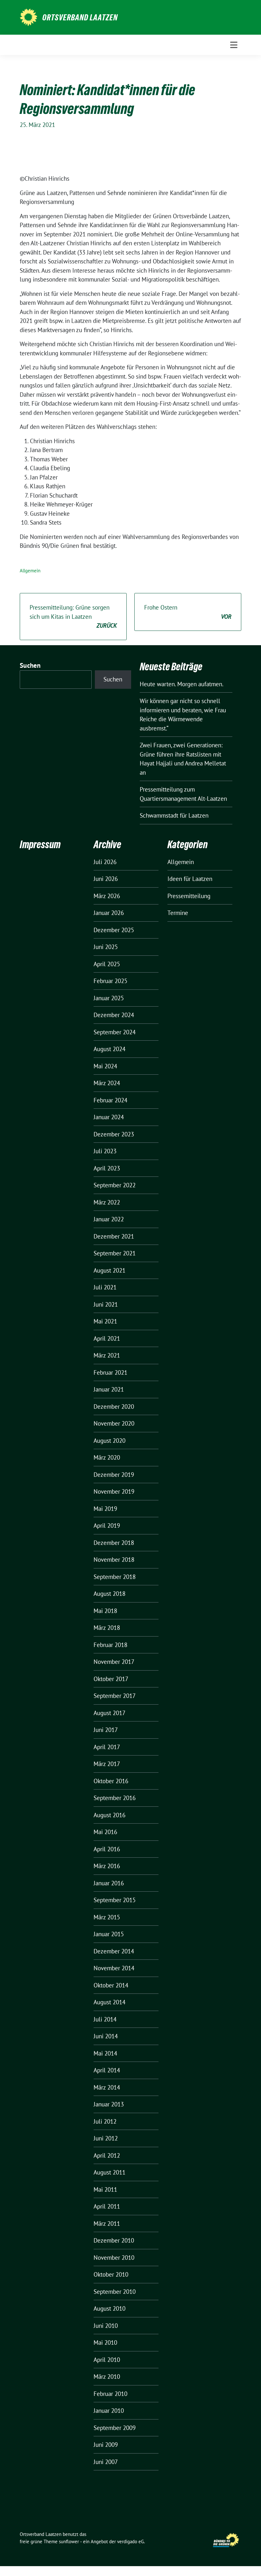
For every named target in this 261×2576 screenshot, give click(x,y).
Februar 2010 (110, 2394)
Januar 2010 (109, 2411)
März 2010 (107, 2377)
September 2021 (115, 1253)
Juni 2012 (106, 2138)
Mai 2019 (105, 1509)
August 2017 (109, 1713)
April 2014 (107, 2070)
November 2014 (114, 1968)
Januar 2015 (109, 1934)
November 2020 (114, 1423)
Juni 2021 (106, 1304)
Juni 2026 (106, 879)
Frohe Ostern (188, 612)
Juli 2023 (105, 1151)
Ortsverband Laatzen (80, 17)
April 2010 (107, 2360)
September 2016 (115, 1798)
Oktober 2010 (111, 2274)
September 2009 (115, 2428)
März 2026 (107, 896)
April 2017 (107, 1747)
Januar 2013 (109, 2104)
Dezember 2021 (114, 1236)
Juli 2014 (105, 2019)
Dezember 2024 (114, 1015)
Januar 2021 (109, 1389)
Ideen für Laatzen (190, 879)
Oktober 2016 (111, 1781)
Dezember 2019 (114, 1475)
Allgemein (30, 571)
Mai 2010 (105, 2342)
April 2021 (107, 1338)
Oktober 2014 (111, 1985)
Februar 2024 (110, 1100)
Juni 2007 (106, 2462)
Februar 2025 (110, 981)
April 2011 (107, 2206)
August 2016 (109, 1815)
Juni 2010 (106, 2326)
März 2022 (107, 1202)
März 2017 (107, 1764)
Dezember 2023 (114, 1134)
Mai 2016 (105, 1832)
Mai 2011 (105, 2189)
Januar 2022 (109, 1219)
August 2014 (109, 2002)
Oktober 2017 (111, 1679)
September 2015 (115, 1900)
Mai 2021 (105, 1321)
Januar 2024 (109, 1117)
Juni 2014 (106, 2036)
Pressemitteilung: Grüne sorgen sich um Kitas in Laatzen (73, 616)
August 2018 (109, 1594)
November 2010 (114, 2258)
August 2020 (109, 1441)
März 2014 (107, 2087)
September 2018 (115, 1577)
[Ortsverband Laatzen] (28, 17)
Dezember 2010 (114, 2240)
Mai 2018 (105, 1611)
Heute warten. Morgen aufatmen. (182, 684)
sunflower (69, 2541)
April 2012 (107, 2155)
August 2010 (109, 2308)
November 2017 (114, 1662)
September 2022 (115, 1185)
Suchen (30, 665)
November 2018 (114, 1560)
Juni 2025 (106, 947)
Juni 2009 (106, 2445)
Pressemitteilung (189, 896)
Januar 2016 (109, 1883)
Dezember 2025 (114, 930)
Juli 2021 (105, 1287)
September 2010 (115, 2292)
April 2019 (107, 1525)
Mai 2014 (105, 2053)
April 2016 (107, 1849)
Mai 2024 (105, 1066)
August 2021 (109, 1270)
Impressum (40, 845)
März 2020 (107, 1457)
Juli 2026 (105, 862)
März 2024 (107, 1083)
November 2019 (114, 1491)
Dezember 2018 (114, 1543)
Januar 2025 (109, 998)
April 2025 (107, 964)
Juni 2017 (106, 1730)
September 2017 (115, 1696)
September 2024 (115, 1032)
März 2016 (107, 1866)
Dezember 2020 (114, 1407)
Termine (178, 913)
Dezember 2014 (114, 1951)
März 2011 (107, 2223)
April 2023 (107, 1168)
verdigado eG (130, 2541)
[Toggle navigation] (234, 45)
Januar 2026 (109, 913)
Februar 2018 (110, 1645)
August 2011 (109, 2172)
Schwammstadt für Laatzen (174, 815)
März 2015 (107, 1917)
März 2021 (107, 1355)
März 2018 (107, 1628)
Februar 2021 (110, 1372)
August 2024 (109, 1049)
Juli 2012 (105, 2121)
